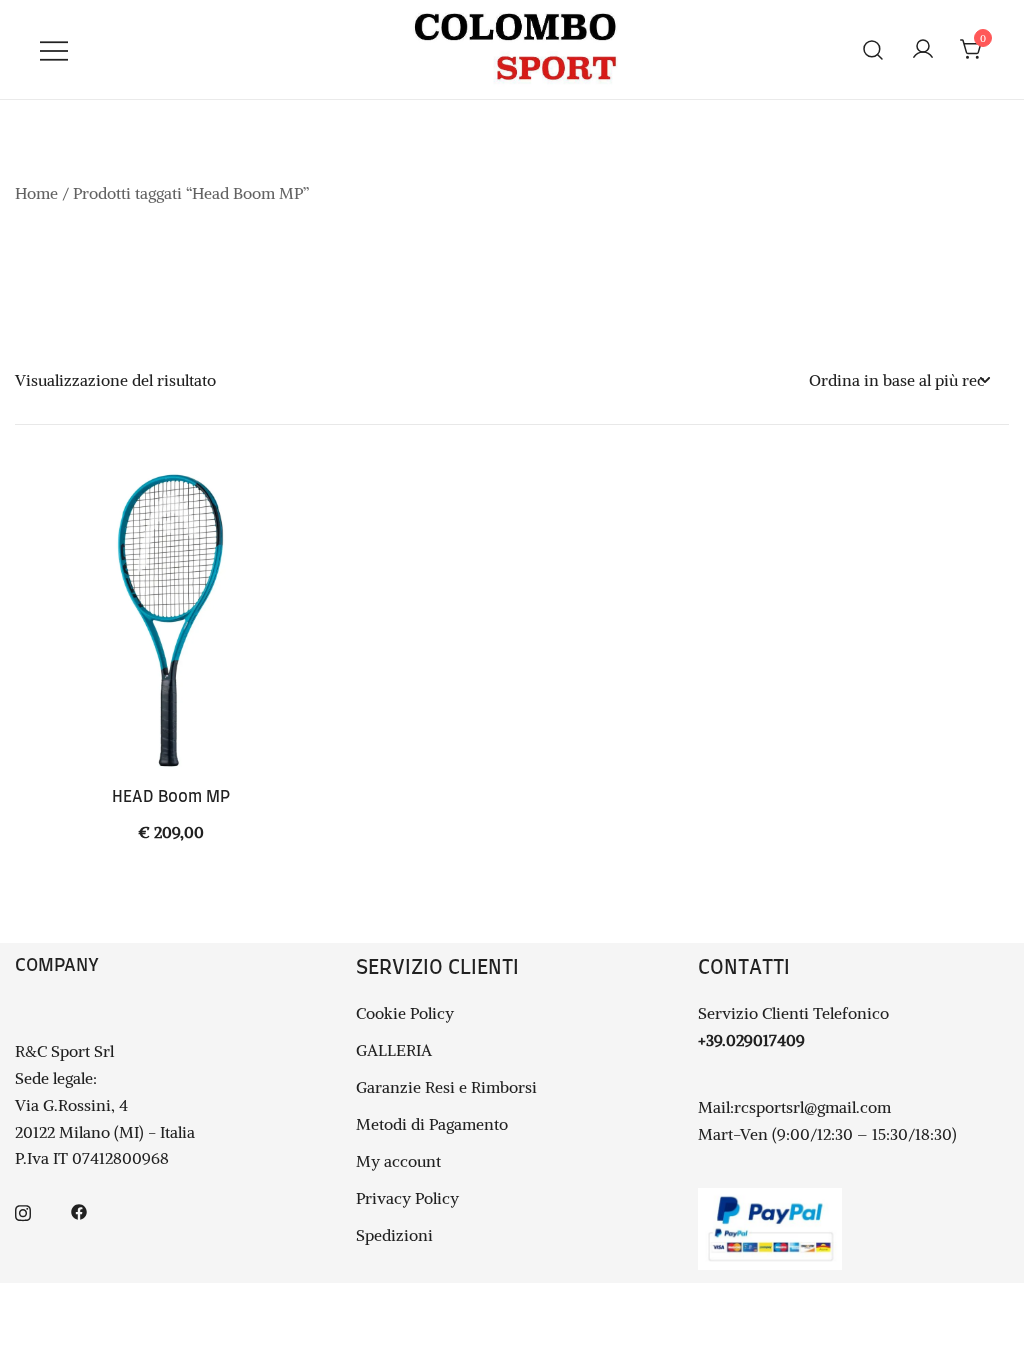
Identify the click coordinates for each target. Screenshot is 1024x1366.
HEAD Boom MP (171, 797)
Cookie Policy (405, 1013)
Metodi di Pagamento (432, 1124)
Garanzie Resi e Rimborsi (446, 1087)
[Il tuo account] (923, 50)
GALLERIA (394, 1050)
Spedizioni (394, 1235)
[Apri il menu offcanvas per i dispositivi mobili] (54, 49)
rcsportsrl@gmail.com (812, 1107)
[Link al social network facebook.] (79, 1210)
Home (36, 193)
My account (398, 1161)
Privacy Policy (407, 1198)
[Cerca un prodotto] (873, 49)
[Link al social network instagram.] (23, 1210)
